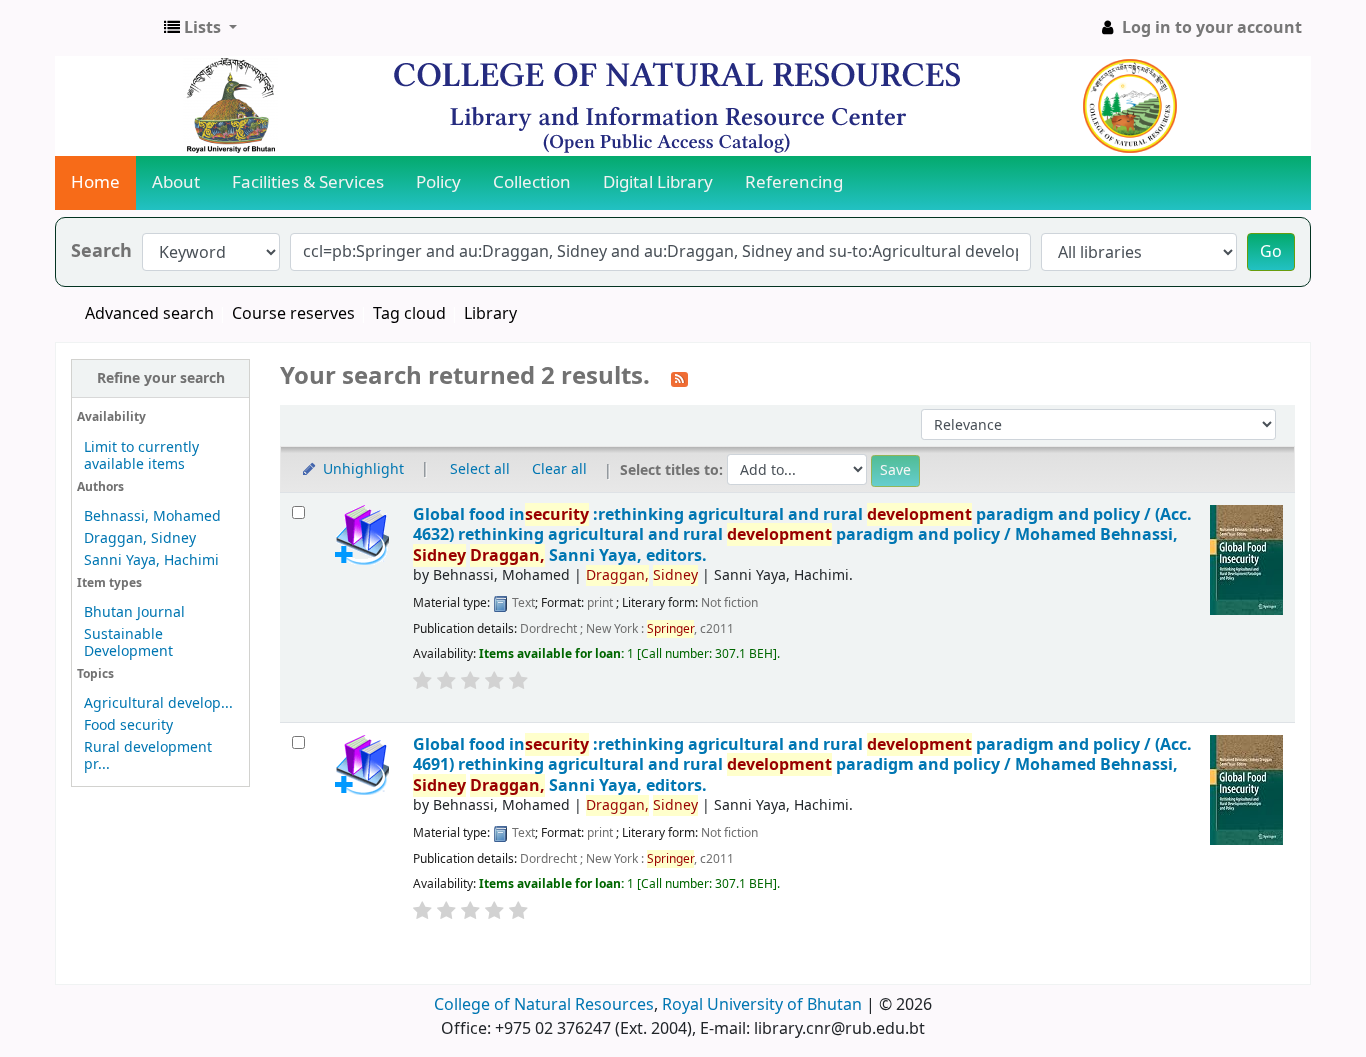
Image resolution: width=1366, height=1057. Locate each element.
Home (95, 182)
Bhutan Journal (134, 612)
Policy (438, 182)
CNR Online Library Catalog (106, 28)
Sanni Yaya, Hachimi (151, 560)
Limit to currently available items (141, 456)
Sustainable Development (128, 643)
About (176, 182)
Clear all (559, 469)
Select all (480, 469)
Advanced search (149, 314)
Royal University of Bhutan (762, 1005)
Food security (128, 725)
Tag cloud (409, 314)
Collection (532, 182)
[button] (200, 28)
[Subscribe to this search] (679, 378)
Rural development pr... (148, 756)
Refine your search (161, 378)
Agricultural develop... (158, 703)
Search (101, 251)
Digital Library (658, 182)
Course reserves (293, 314)
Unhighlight (361, 469)
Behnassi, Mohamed (152, 516)
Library (490, 314)
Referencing (794, 182)
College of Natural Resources (544, 1005)
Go (1271, 252)
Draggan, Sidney (140, 538)
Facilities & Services (308, 182)
